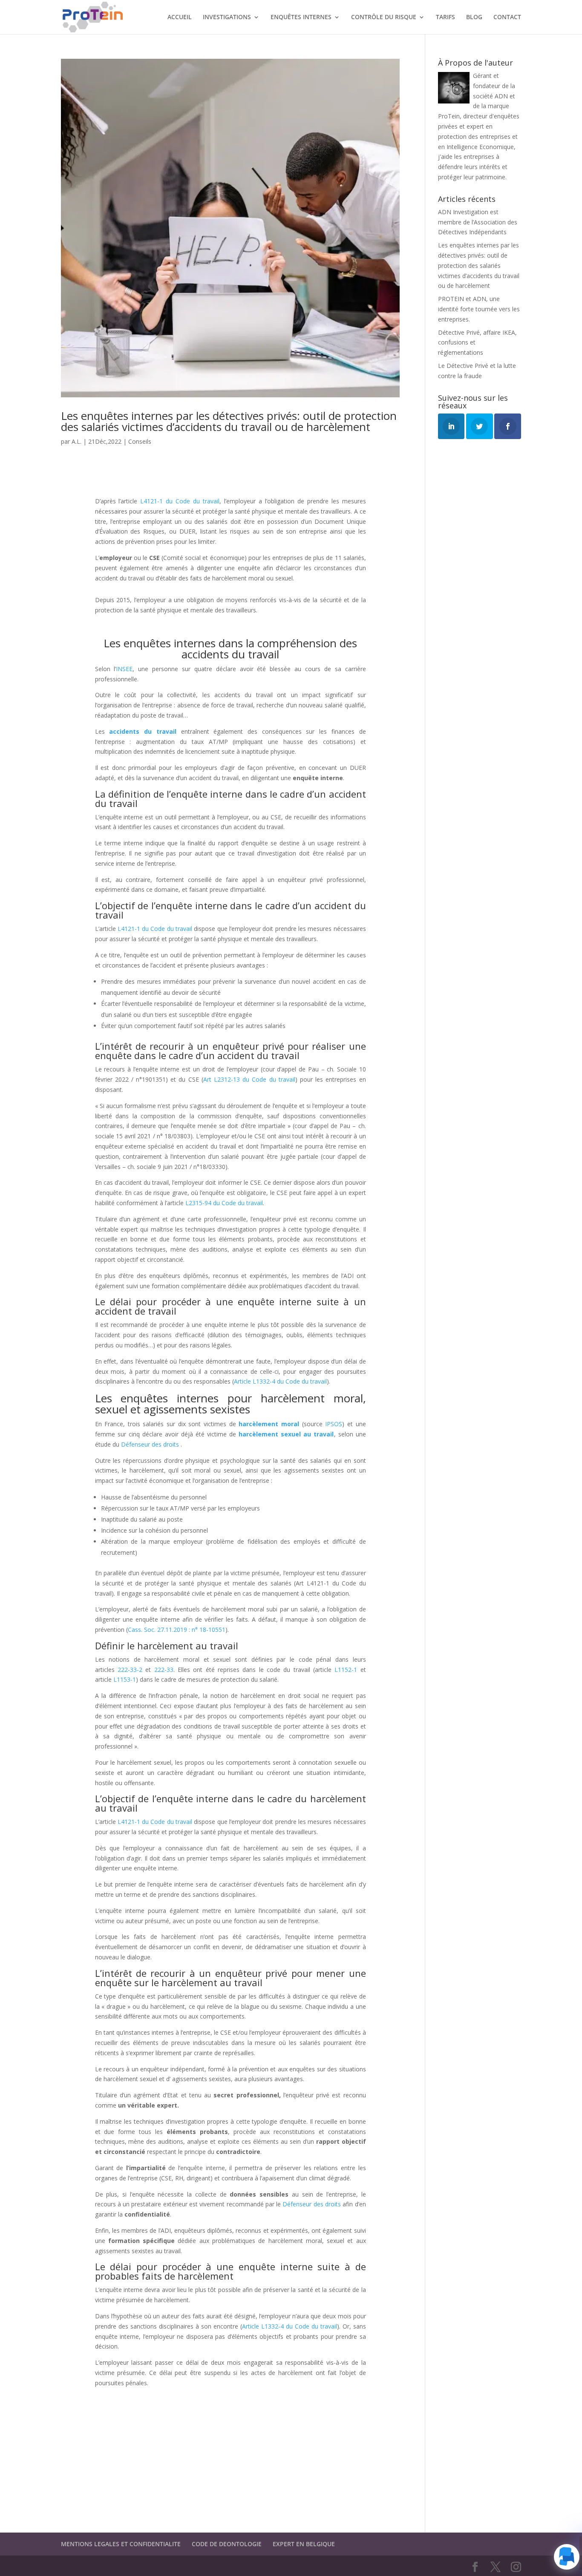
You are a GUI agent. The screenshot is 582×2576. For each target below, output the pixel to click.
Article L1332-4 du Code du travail (280, 1381)
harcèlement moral (269, 1424)
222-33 (164, 1670)
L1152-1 (346, 1670)
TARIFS (445, 17)
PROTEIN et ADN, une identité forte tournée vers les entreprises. (479, 309)
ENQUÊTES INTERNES (301, 17)
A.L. (76, 441)
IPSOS (334, 1424)
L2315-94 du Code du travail (224, 1203)
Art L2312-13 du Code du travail (249, 1079)
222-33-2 (130, 1670)
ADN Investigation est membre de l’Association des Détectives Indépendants (478, 222)
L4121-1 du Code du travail (180, 501)
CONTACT (507, 17)
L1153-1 (125, 1679)
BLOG (474, 17)
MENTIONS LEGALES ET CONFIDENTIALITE (121, 2544)
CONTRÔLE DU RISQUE (384, 17)
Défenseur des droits (151, 1444)
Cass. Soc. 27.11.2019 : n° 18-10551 (177, 1630)
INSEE (124, 669)
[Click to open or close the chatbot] (567, 2557)
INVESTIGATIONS (227, 17)
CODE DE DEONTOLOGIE (227, 2544)
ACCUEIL (180, 17)
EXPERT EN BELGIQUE (304, 2544)
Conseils (140, 441)
